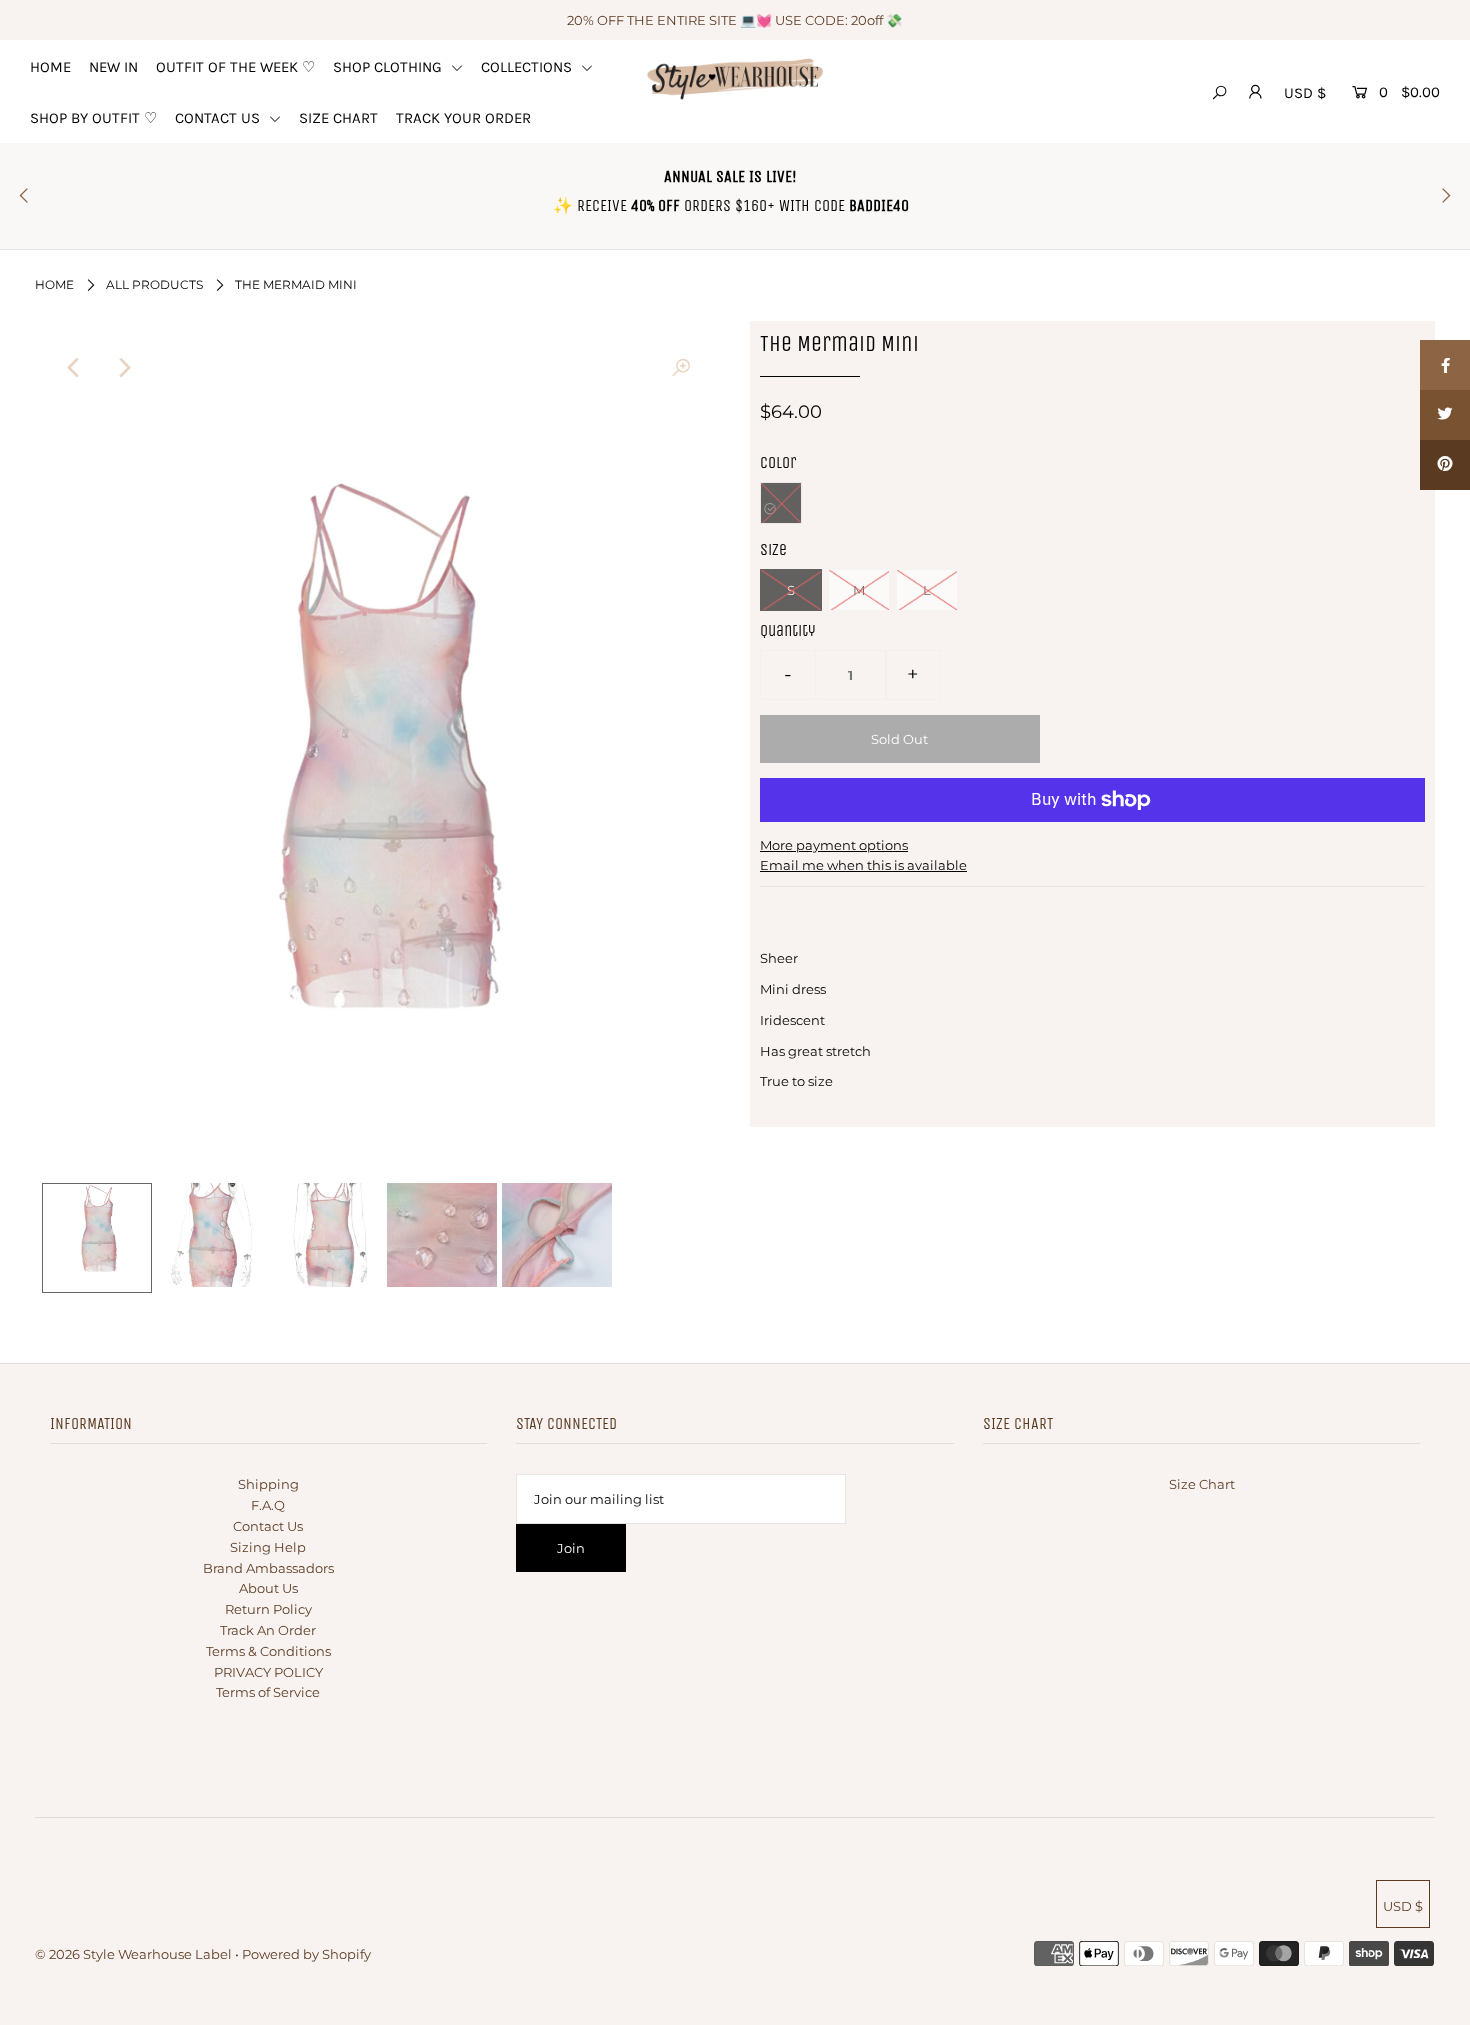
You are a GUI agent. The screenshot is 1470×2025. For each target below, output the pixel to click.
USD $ (1305, 93)
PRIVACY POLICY (268, 1672)
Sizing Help (268, 1547)
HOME (50, 67)
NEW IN (113, 67)
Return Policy (268, 1609)
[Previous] (74, 368)
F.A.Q (268, 1505)
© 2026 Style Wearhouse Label (133, 1954)
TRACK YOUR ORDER (463, 118)
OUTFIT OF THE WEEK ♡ (235, 67)
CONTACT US (219, 118)
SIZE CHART (338, 118)
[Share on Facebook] (1445, 365)
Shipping (268, 1484)
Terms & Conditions (268, 1651)
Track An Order (268, 1630)
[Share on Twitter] (1445, 415)
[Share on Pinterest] (1445, 465)
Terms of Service (268, 1692)
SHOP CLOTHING (389, 67)
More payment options (834, 845)
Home (54, 284)
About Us (268, 1588)
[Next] (123, 368)
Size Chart (1202, 1484)
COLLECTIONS (528, 67)
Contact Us (268, 1526)
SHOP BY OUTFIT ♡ (93, 118)
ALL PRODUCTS (154, 284)
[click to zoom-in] (681, 368)
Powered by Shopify (306, 1954)
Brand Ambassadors (268, 1568)
